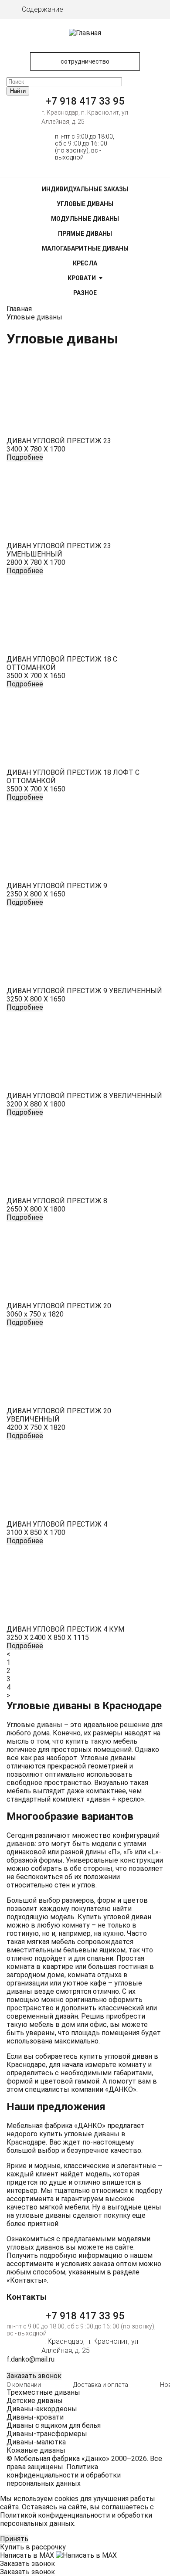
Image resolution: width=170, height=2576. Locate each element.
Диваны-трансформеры (47, 2434)
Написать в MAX (28, 2555)
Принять (14, 2539)
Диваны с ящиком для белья (54, 2425)
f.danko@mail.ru (31, 2359)
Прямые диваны (85, 234)
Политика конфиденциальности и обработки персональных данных (64, 2475)
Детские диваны (35, 2401)
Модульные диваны (85, 219)
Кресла (85, 263)
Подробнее (25, 457)
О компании (24, 2385)
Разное (85, 293)
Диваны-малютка (36, 2442)
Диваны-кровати (35, 2417)
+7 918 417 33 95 (85, 101)
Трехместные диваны (43, 2392)
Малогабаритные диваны (85, 248)
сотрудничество (85, 61)
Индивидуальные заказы (85, 189)
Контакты (27, 2280)
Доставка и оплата (101, 2385)
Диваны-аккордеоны (42, 2409)
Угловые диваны (85, 204)
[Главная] (85, 33)
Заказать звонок (34, 2376)
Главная (19, 309)
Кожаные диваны (36, 2450)
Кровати (82, 278)
